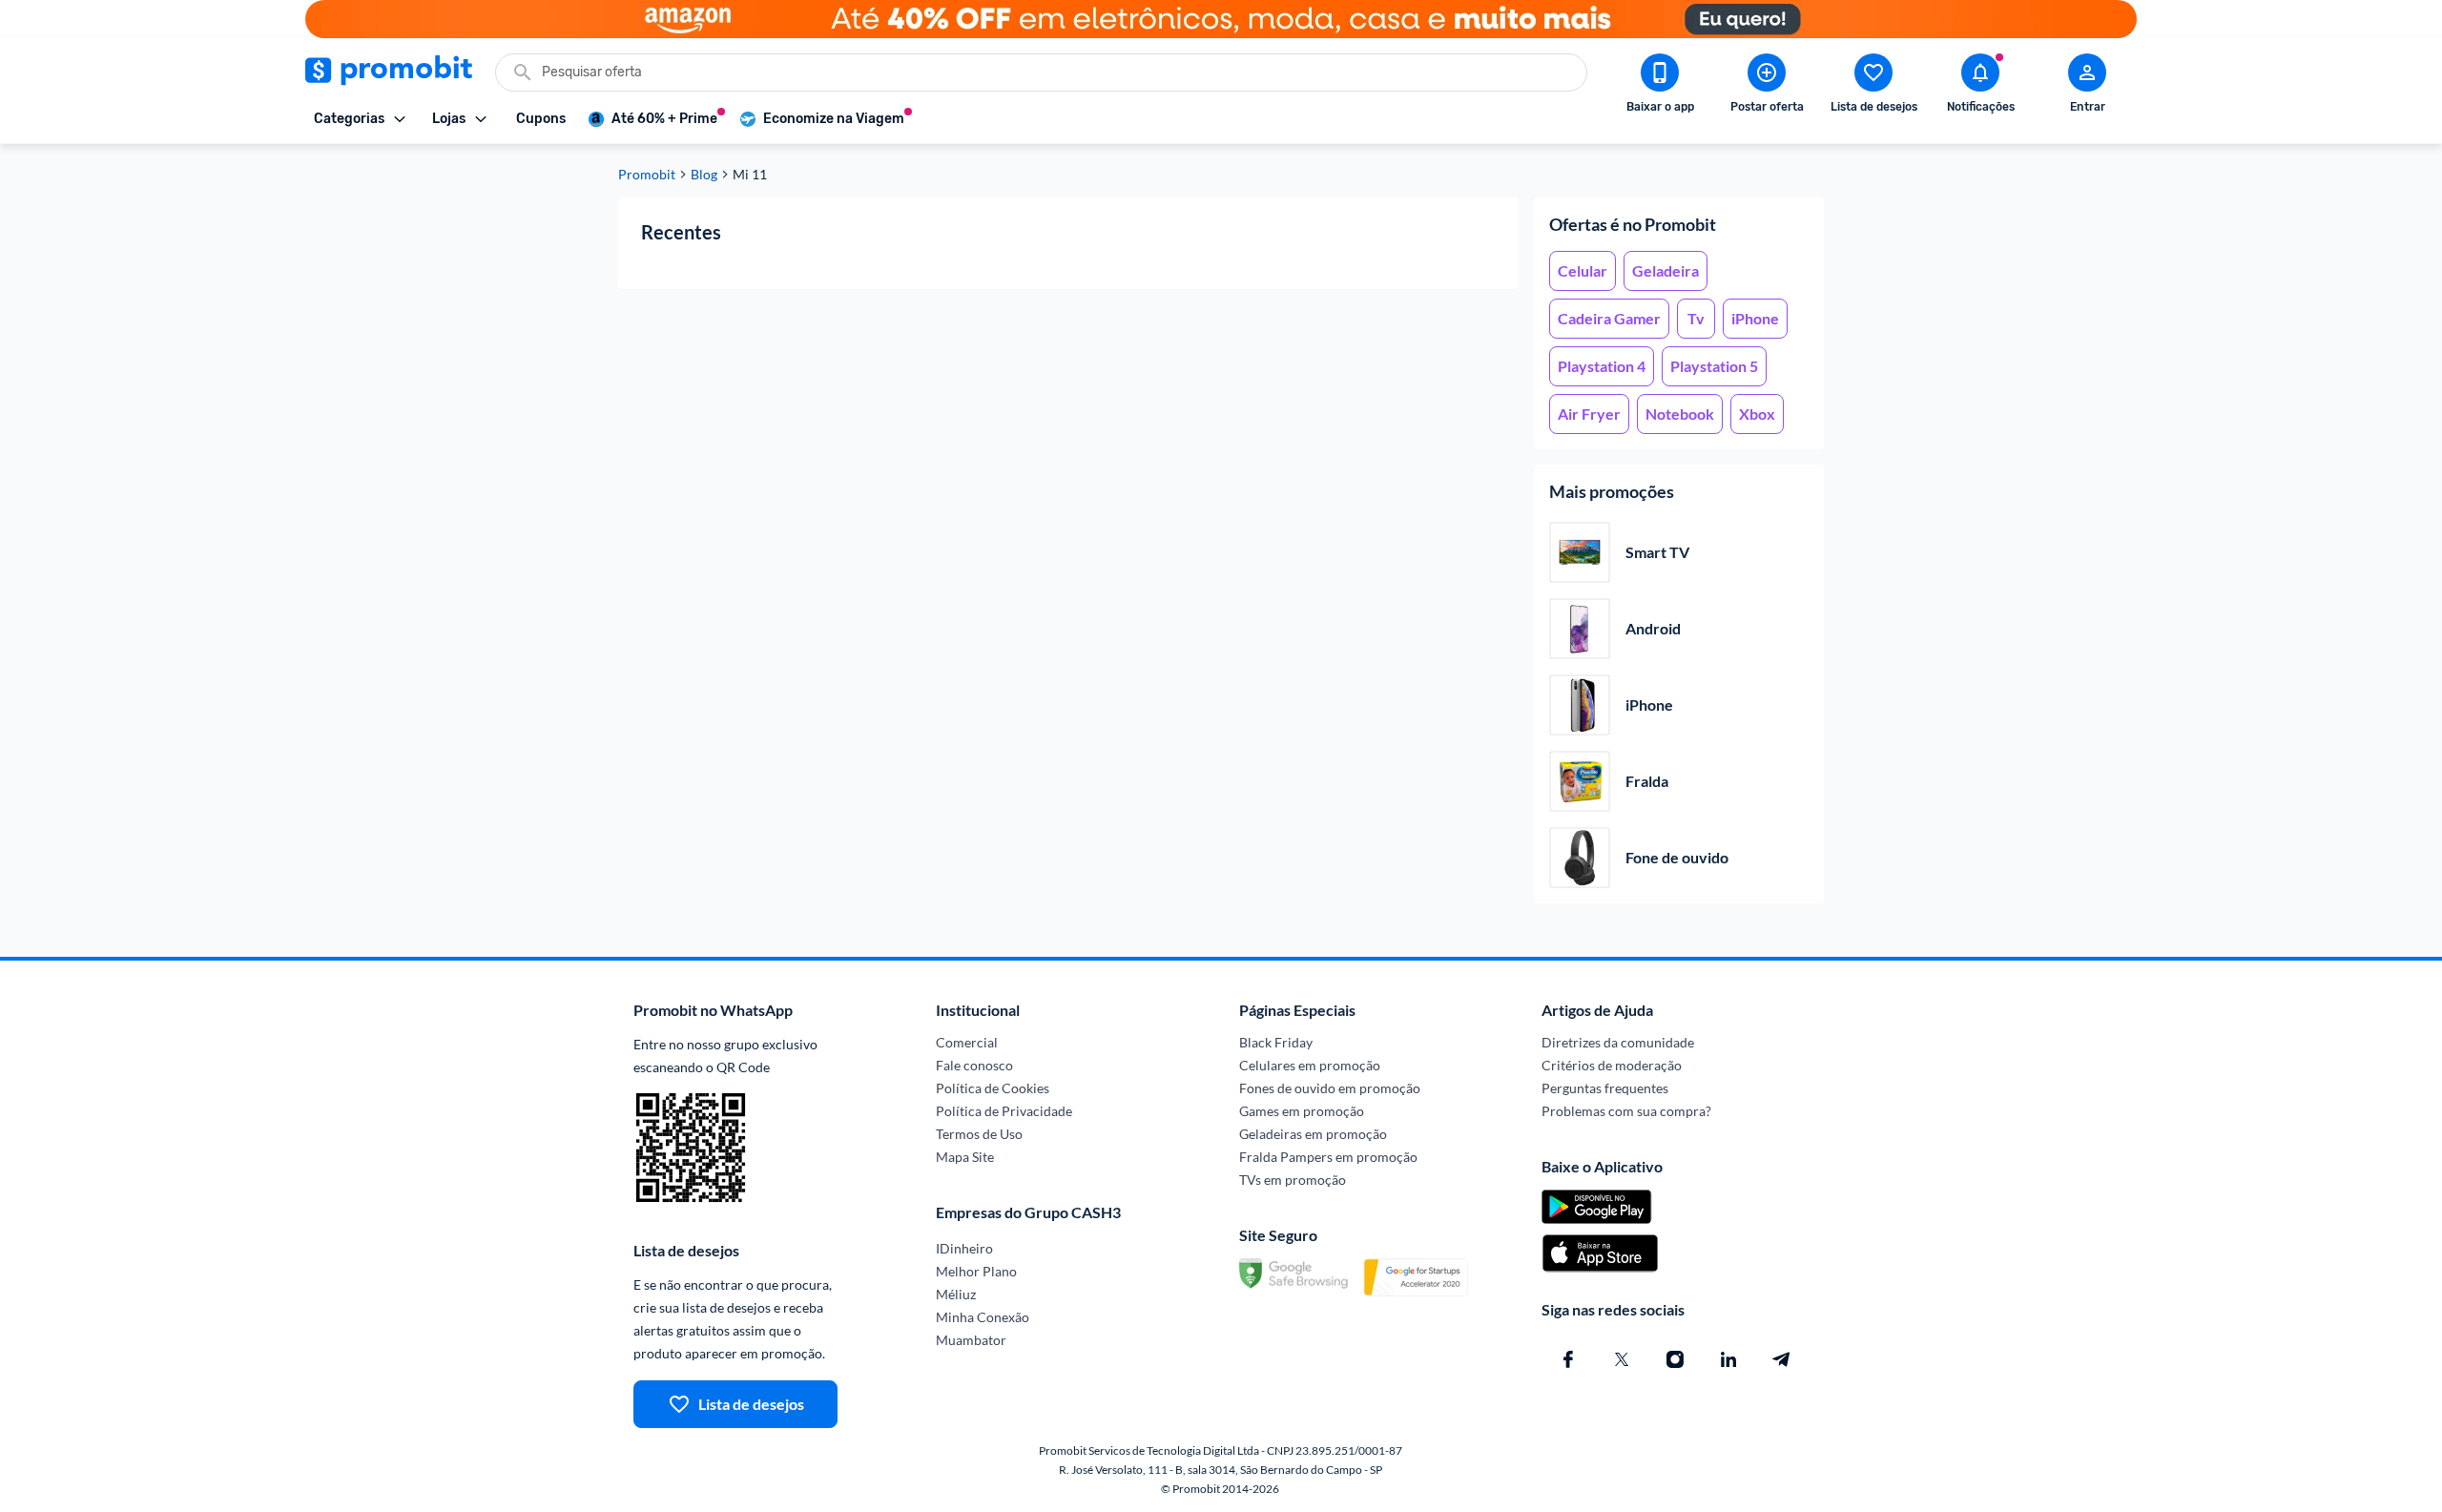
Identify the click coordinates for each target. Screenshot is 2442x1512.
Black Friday (1276, 1042)
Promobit (647, 175)
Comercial (967, 1042)
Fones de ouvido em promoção (1330, 1088)
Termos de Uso (979, 1134)
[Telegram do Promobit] (1782, 1359)
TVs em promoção (1293, 1180)
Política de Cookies (993, 1088)
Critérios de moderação (1612, 1065)
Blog (704, 175)
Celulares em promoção (1310, 1065)
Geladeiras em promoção (1313, 1134)
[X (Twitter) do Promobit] (1622, 1359)
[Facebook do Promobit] (1568, 1359)
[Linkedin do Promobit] (1728, 1359)
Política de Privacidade (1004, 1111)
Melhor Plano (976, 1271)
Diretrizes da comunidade (1618, 1042)
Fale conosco (974, 1065)
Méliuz (956, 1294)
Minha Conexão (983, 1317)
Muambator (971, 1340)
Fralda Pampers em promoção (1328, 1157)
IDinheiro (964, 1248)
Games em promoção (1302, 1111)
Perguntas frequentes (1605, 1088)
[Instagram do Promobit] (1675, 1359)
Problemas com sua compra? (1626, 1111)
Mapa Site (965, 1157)
